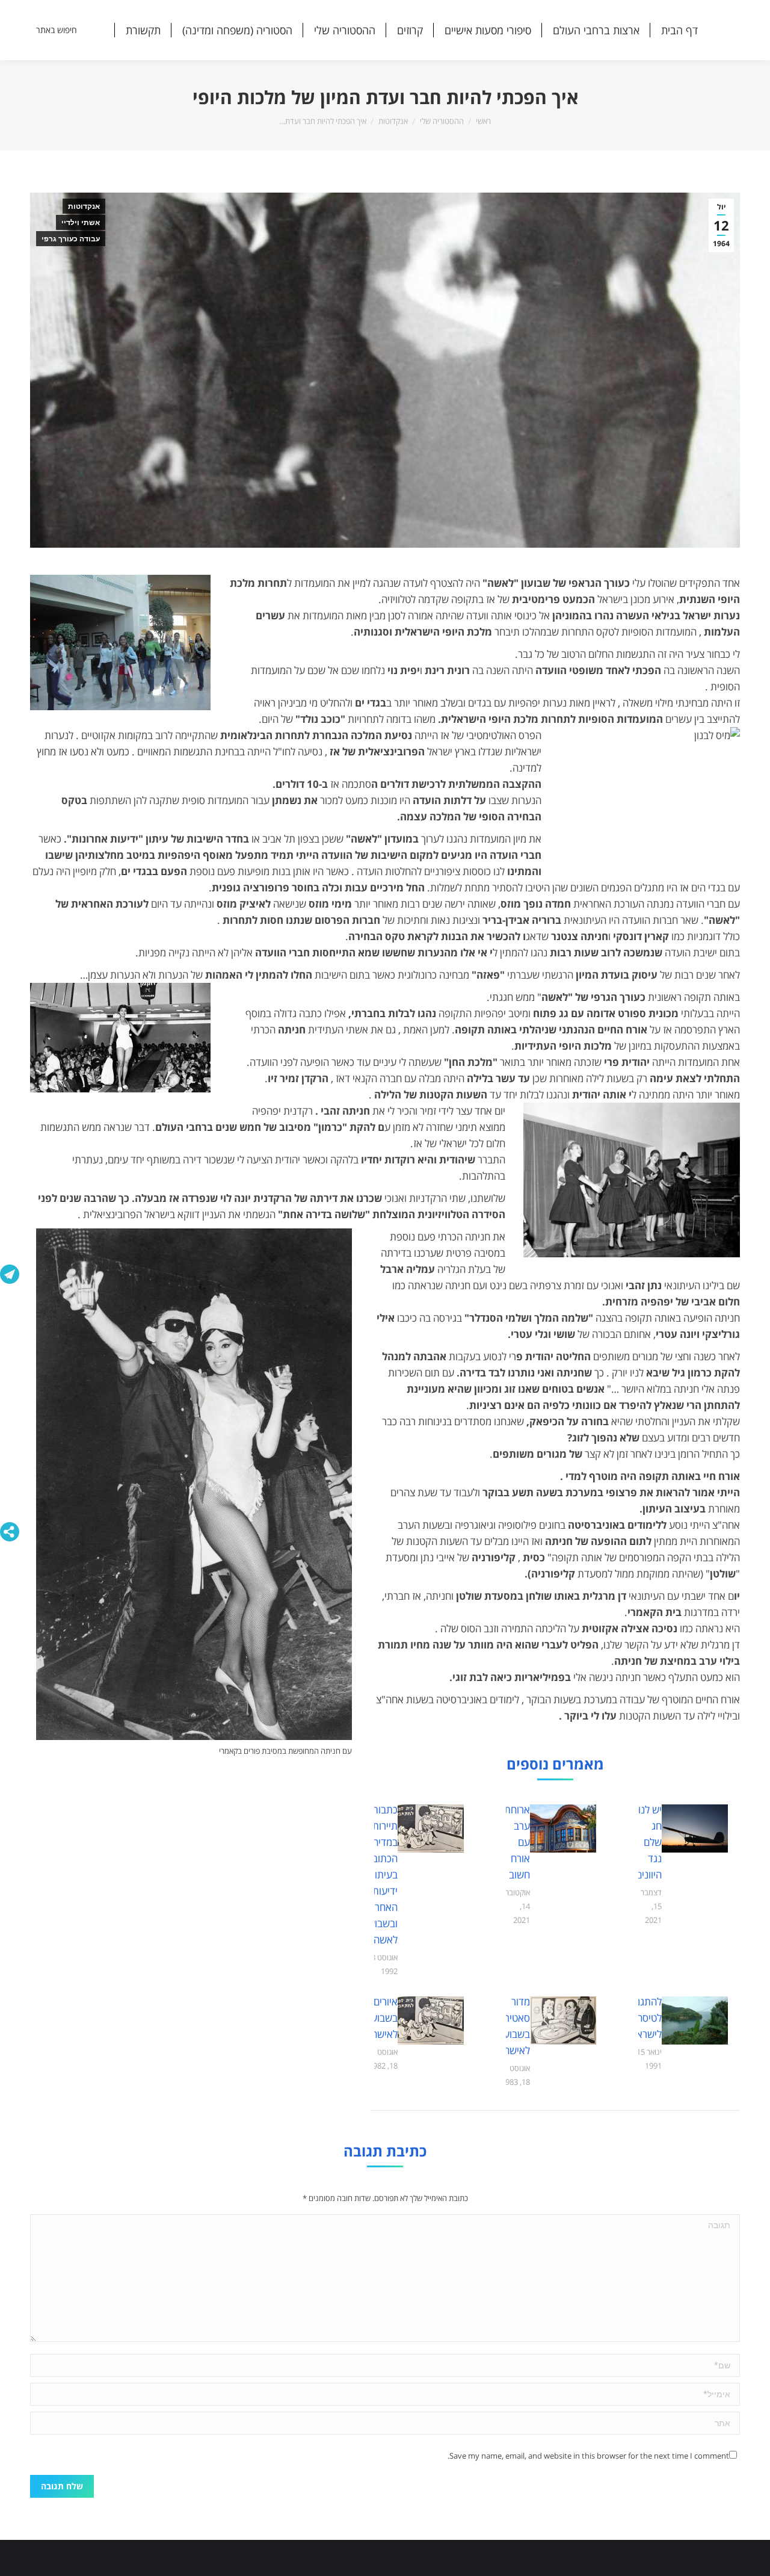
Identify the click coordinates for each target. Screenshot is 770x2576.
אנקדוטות (84, 206)
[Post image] (695, 1828)
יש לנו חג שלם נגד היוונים (649, 1842)
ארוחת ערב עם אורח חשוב (517, 1842)
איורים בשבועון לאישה (382, 2018)
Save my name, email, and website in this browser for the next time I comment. (588, 2456)
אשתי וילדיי (81, 223)
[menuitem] (679, 30)
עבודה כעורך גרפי (71, 239)
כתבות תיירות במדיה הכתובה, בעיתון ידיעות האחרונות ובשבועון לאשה (378, 1875)
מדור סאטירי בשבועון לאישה (514, 2026)
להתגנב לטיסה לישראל (646, 2018)
